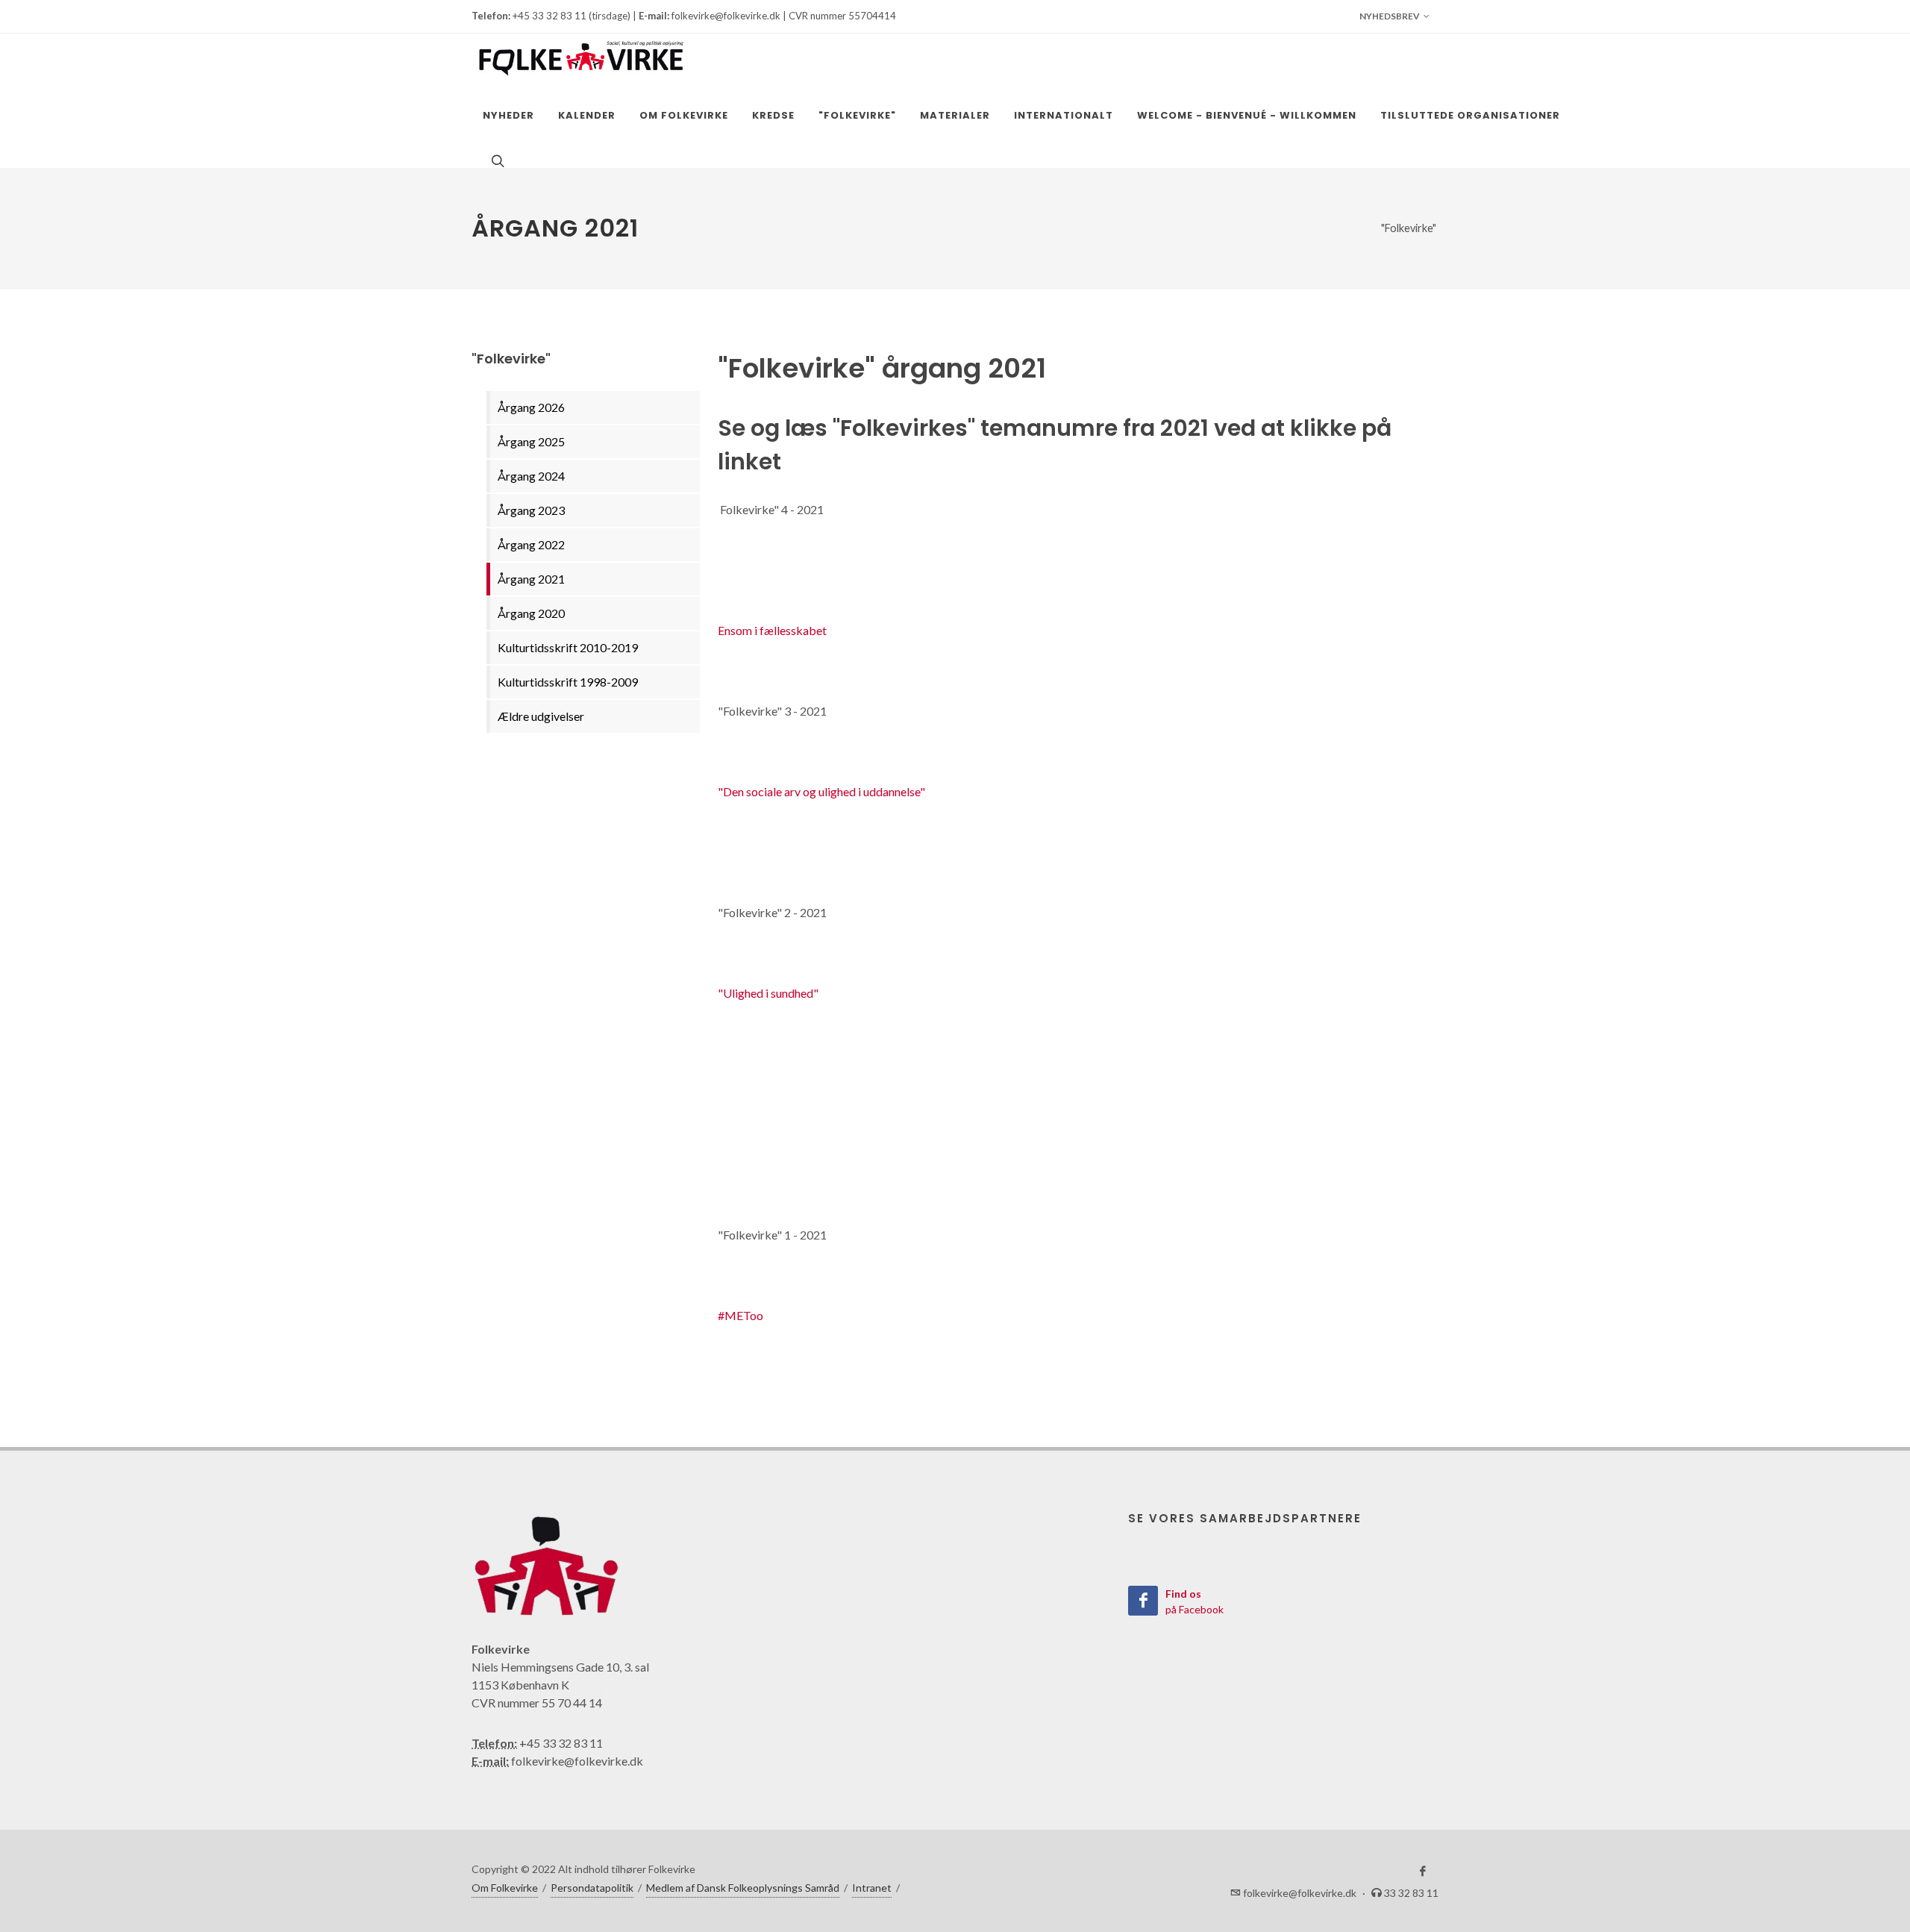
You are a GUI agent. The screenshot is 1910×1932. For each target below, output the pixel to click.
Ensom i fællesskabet (772, 630)
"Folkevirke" (1409, 228)
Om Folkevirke (505, 1888)
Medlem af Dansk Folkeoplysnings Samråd (743, 1888)
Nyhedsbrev (1390, 16)
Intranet (872, 1888)
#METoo (740, 1315)
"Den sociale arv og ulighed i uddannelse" (821, 791)
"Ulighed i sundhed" (768, 993)
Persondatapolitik (592, 1888)
